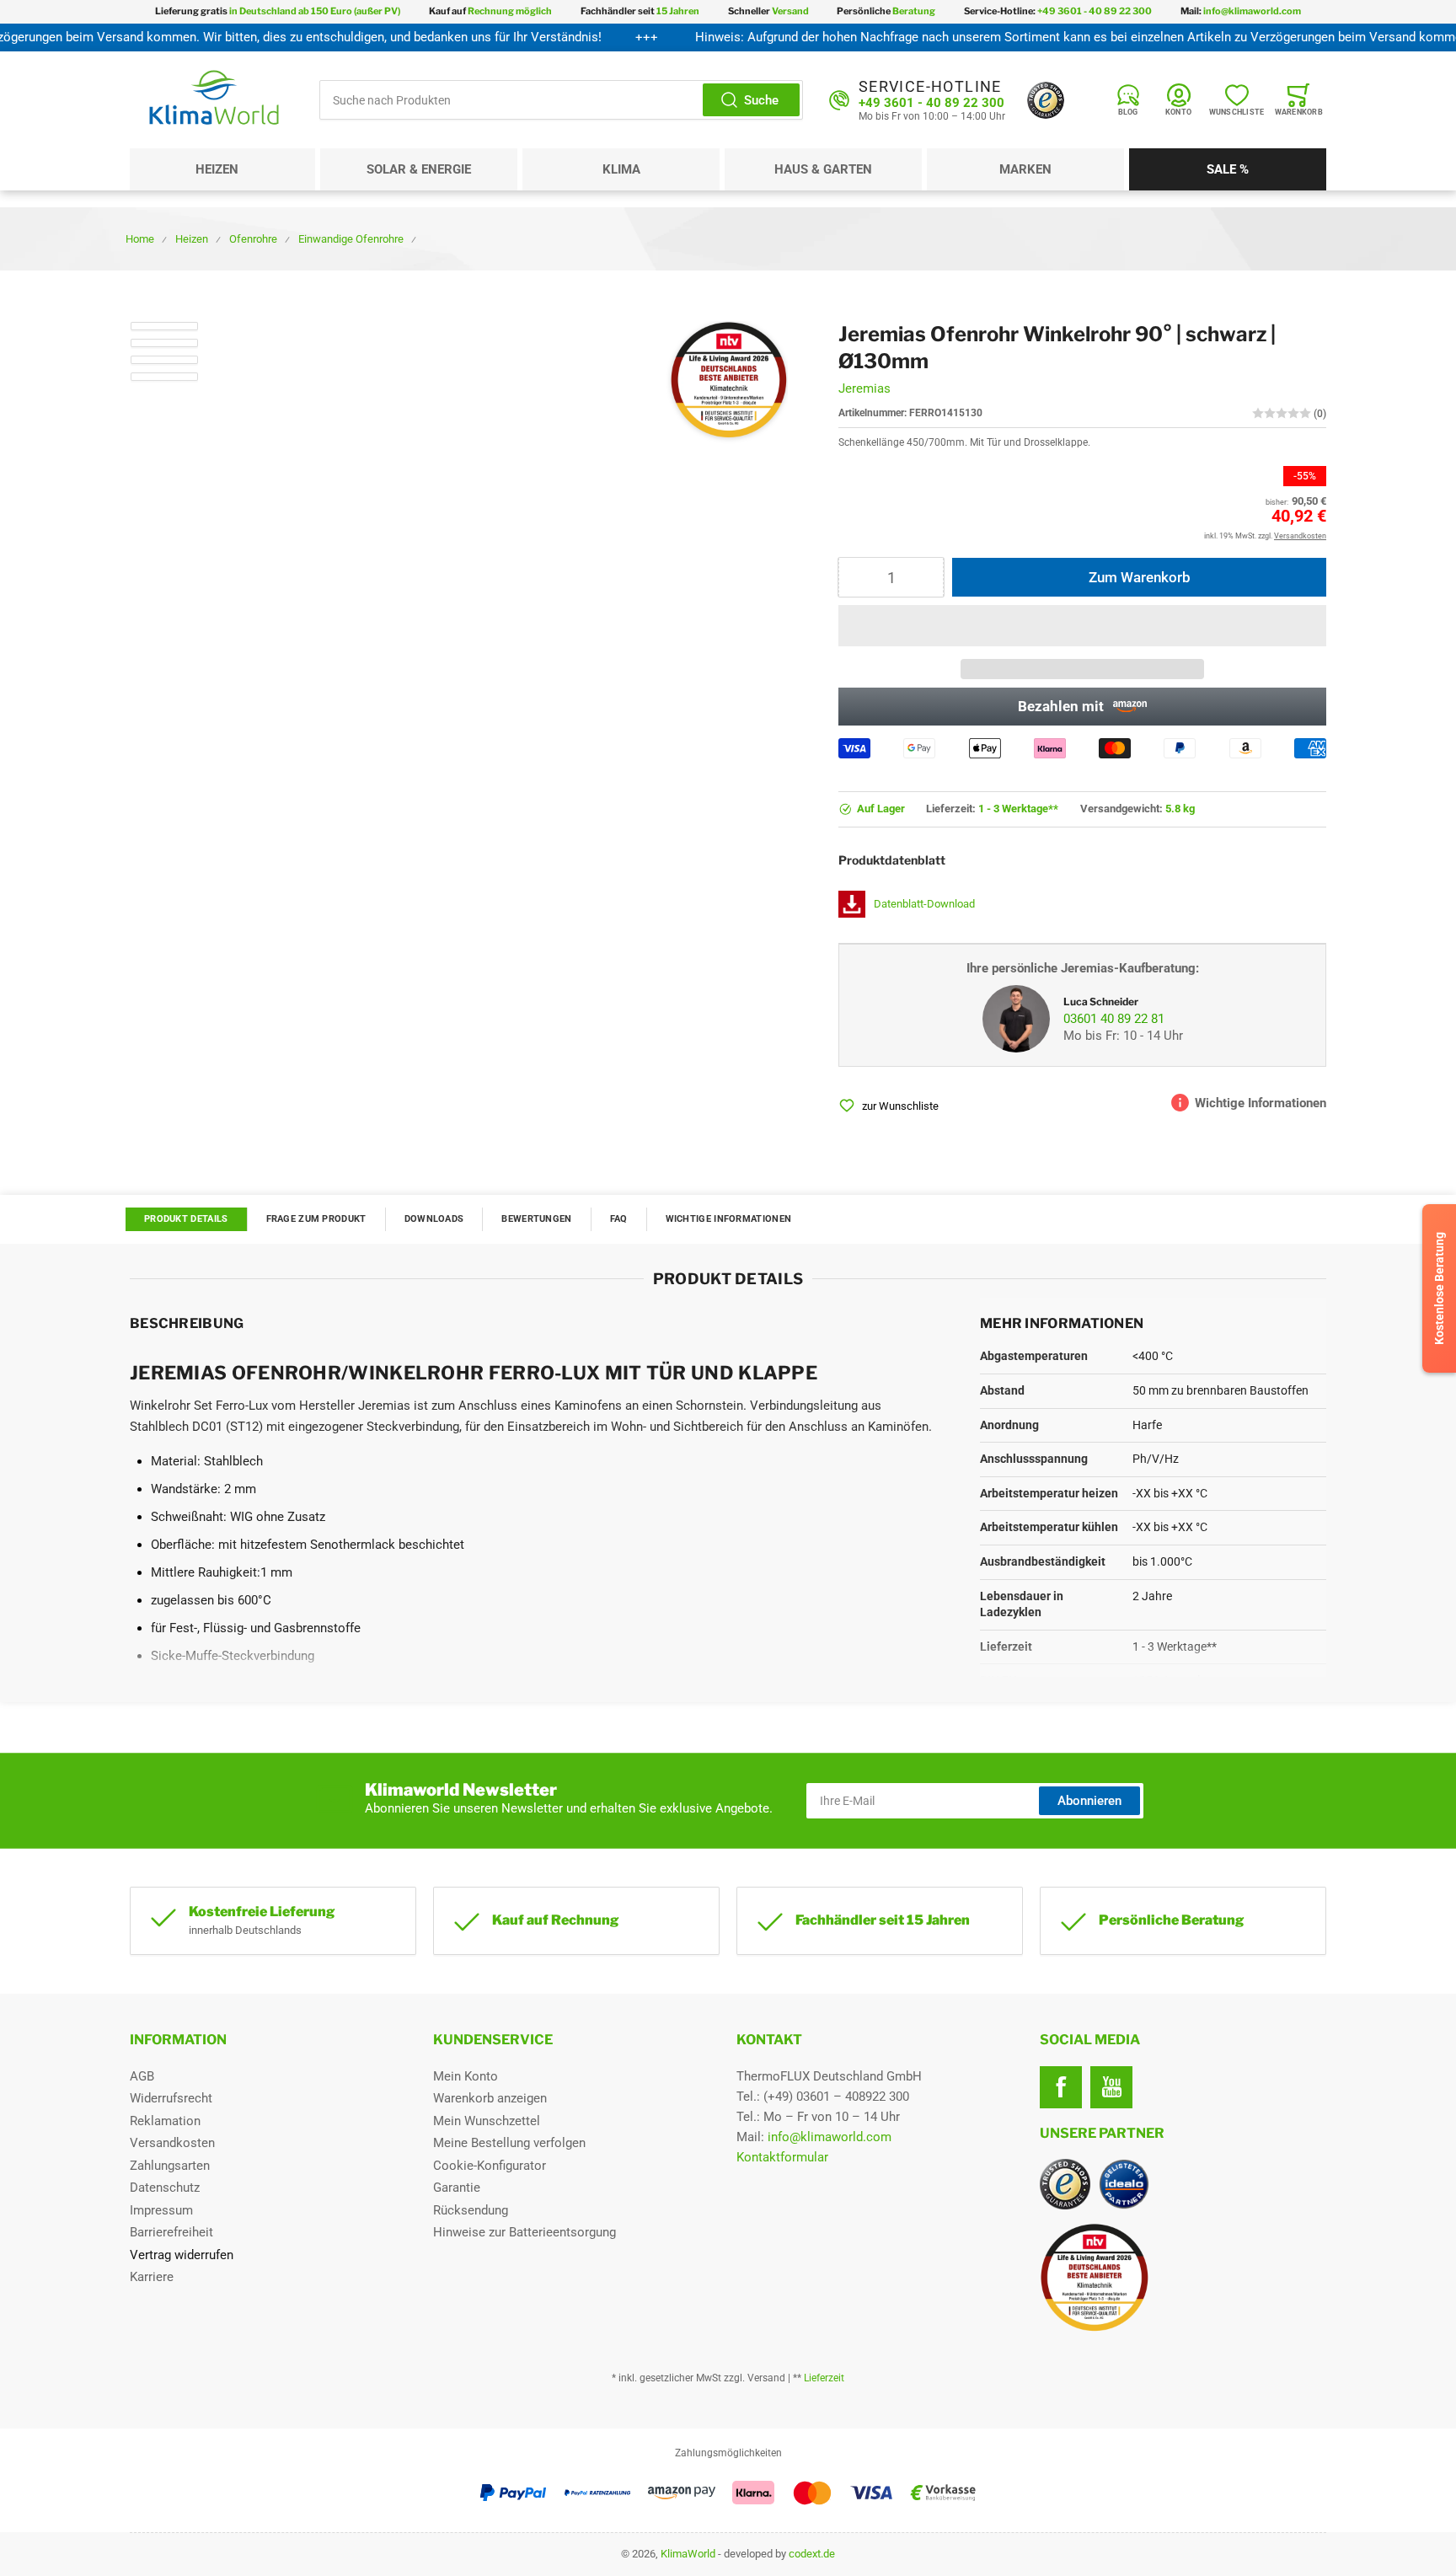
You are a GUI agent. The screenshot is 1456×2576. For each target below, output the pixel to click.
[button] (1082, 626)
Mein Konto (466, 2076)
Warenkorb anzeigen (490, 2098)
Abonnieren (1089, 1801)
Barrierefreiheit (171, 2232)
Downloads (434, 1219)
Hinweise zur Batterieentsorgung (525, 2232)
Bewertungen (536, 1219)
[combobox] (561, 100)
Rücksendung (471, 2210)
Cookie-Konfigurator (490, 2166)
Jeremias (864, 388)
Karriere (152, 2277)
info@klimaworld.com (830, 2137)
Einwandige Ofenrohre (351, 239)
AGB (142, 2076)
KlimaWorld (688, 2554)
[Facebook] (1061, 2087)
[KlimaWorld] (1183, 2271)
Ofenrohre (253, 239)
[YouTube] (1111, 2087)
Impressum (161, 2210)
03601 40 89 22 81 (1114, 1019)
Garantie (457, 2188)
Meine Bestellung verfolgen (509, 2143)
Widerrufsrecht (171, 2098)
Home (140, 239)
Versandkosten (172, 2143)
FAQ (619, 1219)
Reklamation (165, 2121)
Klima (621, 169)
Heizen (217, 169)
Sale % (1228, 169)
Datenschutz (165, 2188)
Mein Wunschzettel (487, 2121)
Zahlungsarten (170, 2166)
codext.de (812, 2554)
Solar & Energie (419, 169)
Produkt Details (186, 1219)
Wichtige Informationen (729, 1219)
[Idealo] (1124, 2184)
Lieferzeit (824, 2378)
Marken (1025, 169)
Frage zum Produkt (316, 1219)
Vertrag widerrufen (182, 2255)
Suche (761, 100)
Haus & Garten (823, 169)
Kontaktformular (782, 2157)
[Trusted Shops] (1046, 100)
